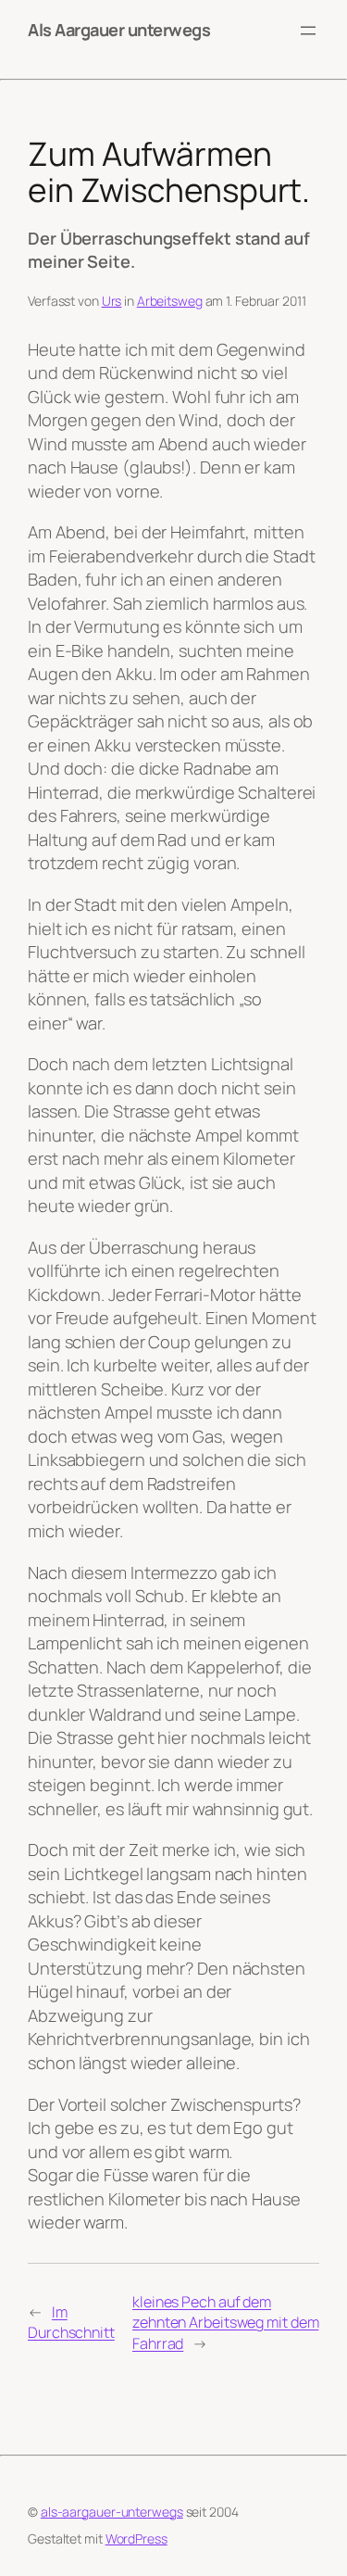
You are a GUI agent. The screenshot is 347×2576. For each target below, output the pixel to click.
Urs (112, 301)
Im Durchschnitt (71, 2323)
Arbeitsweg (170, 301)
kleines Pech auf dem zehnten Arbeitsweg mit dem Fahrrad (225, 2323)
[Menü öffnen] (308, 31)
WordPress (136, 2538)
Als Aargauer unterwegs (119, 30)
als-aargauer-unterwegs (112, 2512)
